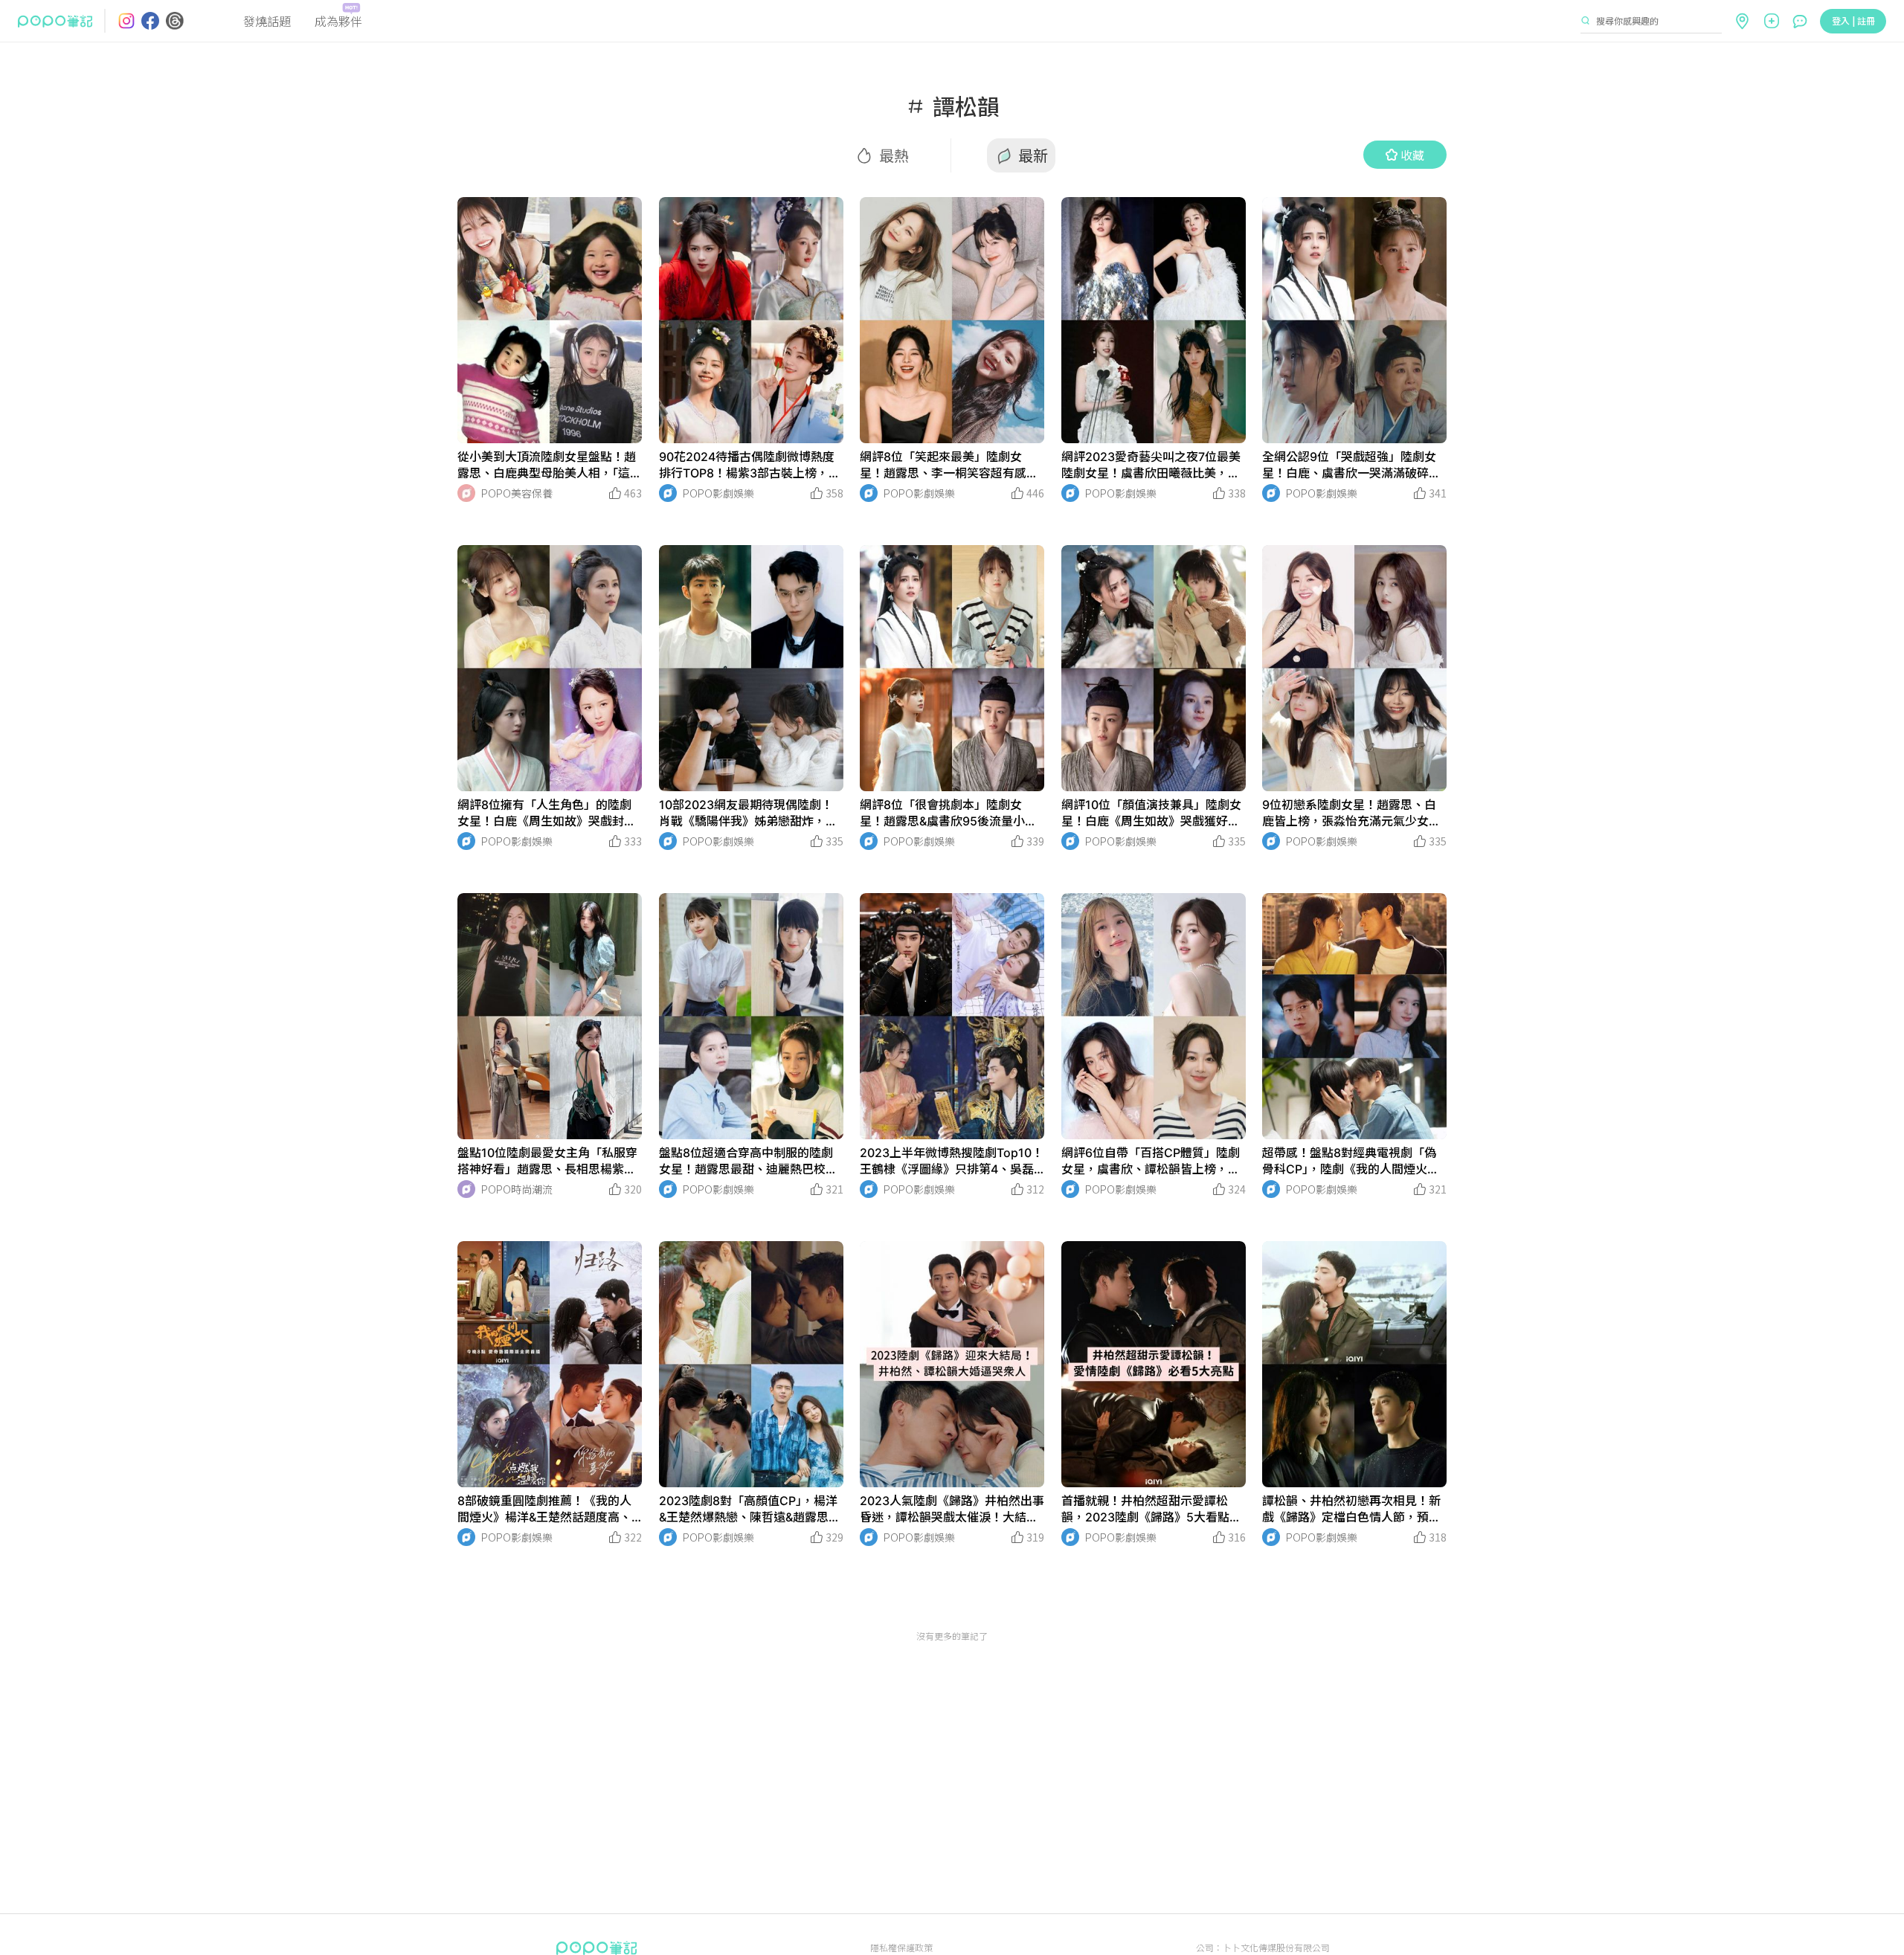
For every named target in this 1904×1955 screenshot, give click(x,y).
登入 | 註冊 (1853, 20)
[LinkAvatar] (466, 493)
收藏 (1412, 155)
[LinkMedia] (550, 320)
